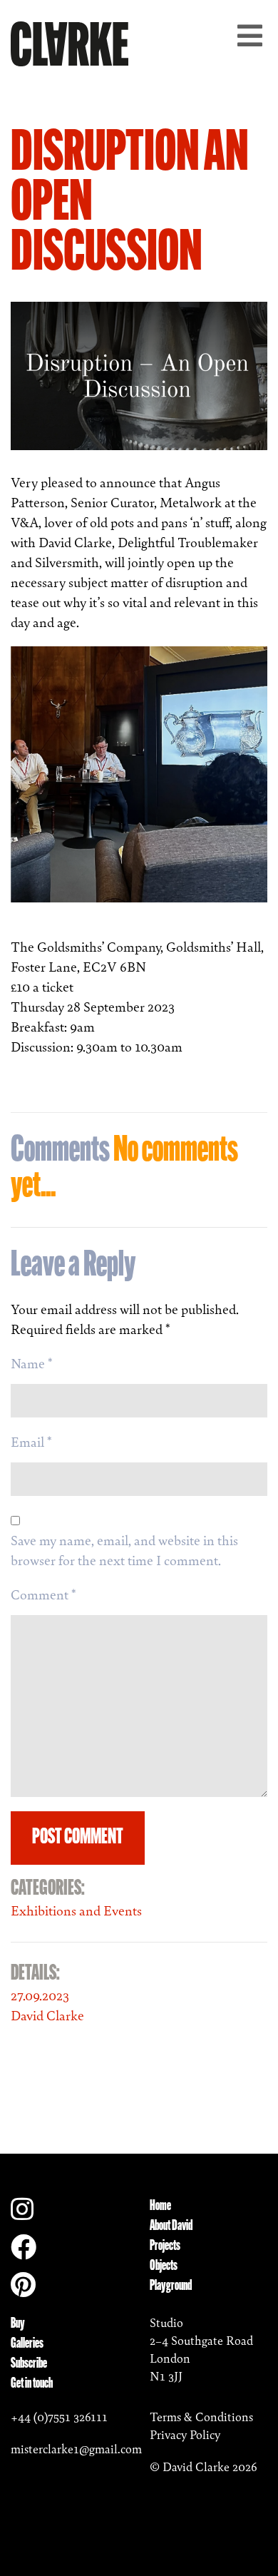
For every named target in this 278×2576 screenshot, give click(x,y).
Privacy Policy (185, 2435)
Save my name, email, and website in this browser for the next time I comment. (124, 1550)
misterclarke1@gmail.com (76, 2449)
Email (31, 1442)
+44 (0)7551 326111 (59, 2417)
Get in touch (32, 2384)
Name (32, 1363)
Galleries (27, 2344)
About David (171, 2226)
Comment (43, 1594)
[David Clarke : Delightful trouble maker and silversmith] (69, 41)
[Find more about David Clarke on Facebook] (24, 2252)
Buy (18, 2324)
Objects (164, 2266)
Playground (171, 2286)
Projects (165, 2246)
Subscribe (29, 2364)
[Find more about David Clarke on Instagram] (22, 2214)
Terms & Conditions (201, 2417)
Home (160, 2206)
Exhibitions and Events (76, 1910)
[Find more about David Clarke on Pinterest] (23, 2290)
